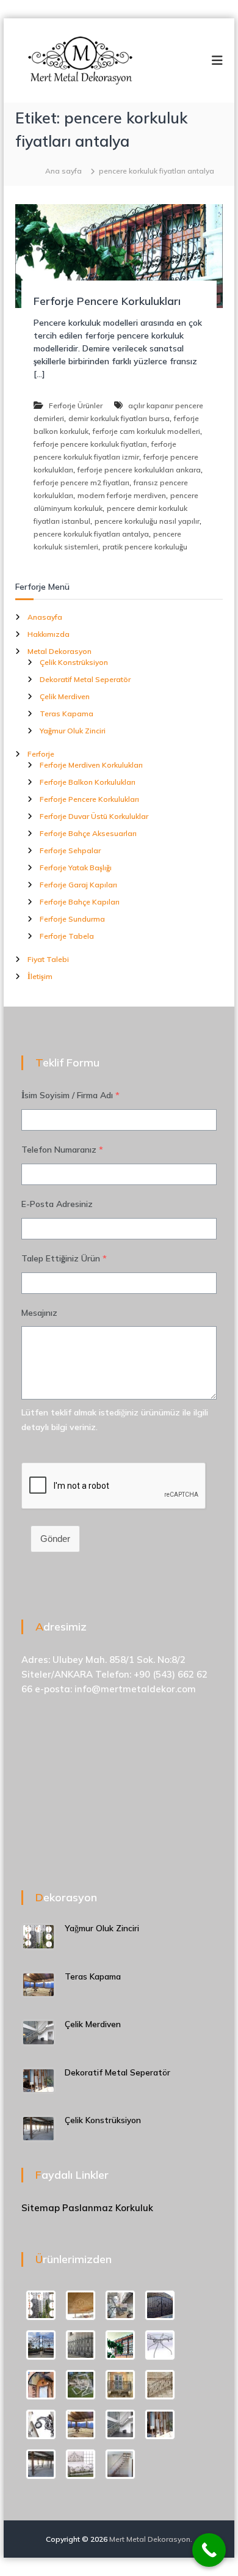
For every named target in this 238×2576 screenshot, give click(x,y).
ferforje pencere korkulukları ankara (139, 470)
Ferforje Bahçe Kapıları (80, 902)
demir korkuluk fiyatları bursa (119, 418)
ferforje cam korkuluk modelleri (146, 431)
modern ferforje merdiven (122, 495)
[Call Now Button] (209, 2550)
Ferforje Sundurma (72, 919)
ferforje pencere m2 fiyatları (81, 483)
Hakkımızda (49, 634)
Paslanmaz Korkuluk (108, 2208)
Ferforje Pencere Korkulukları (107, 301)
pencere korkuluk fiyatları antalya (91, 534)
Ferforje (41, 754)
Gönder (55, 1539)
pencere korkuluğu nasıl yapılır (147, 521)
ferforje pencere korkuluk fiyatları (90, 444)
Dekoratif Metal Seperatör (85, 679)
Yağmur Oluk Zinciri (73, 731)
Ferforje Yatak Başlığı (76, 868)
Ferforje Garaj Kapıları (78, 885)
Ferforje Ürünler (76, 405)
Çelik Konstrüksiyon (74, 662)
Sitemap (41, 2208)
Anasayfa (45, 617)
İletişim (40, 976)
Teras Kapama (67, 714)
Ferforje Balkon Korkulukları (88, 782)
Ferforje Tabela (67, 936)
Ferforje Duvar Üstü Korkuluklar (94, 816)
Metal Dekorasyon (60, 651)
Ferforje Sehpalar (70, 850)
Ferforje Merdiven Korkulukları (91, 765)
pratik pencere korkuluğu (145, 547)
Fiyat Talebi (48, 959)
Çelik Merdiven (65, 696)
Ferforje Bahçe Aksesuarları (88, 833)
